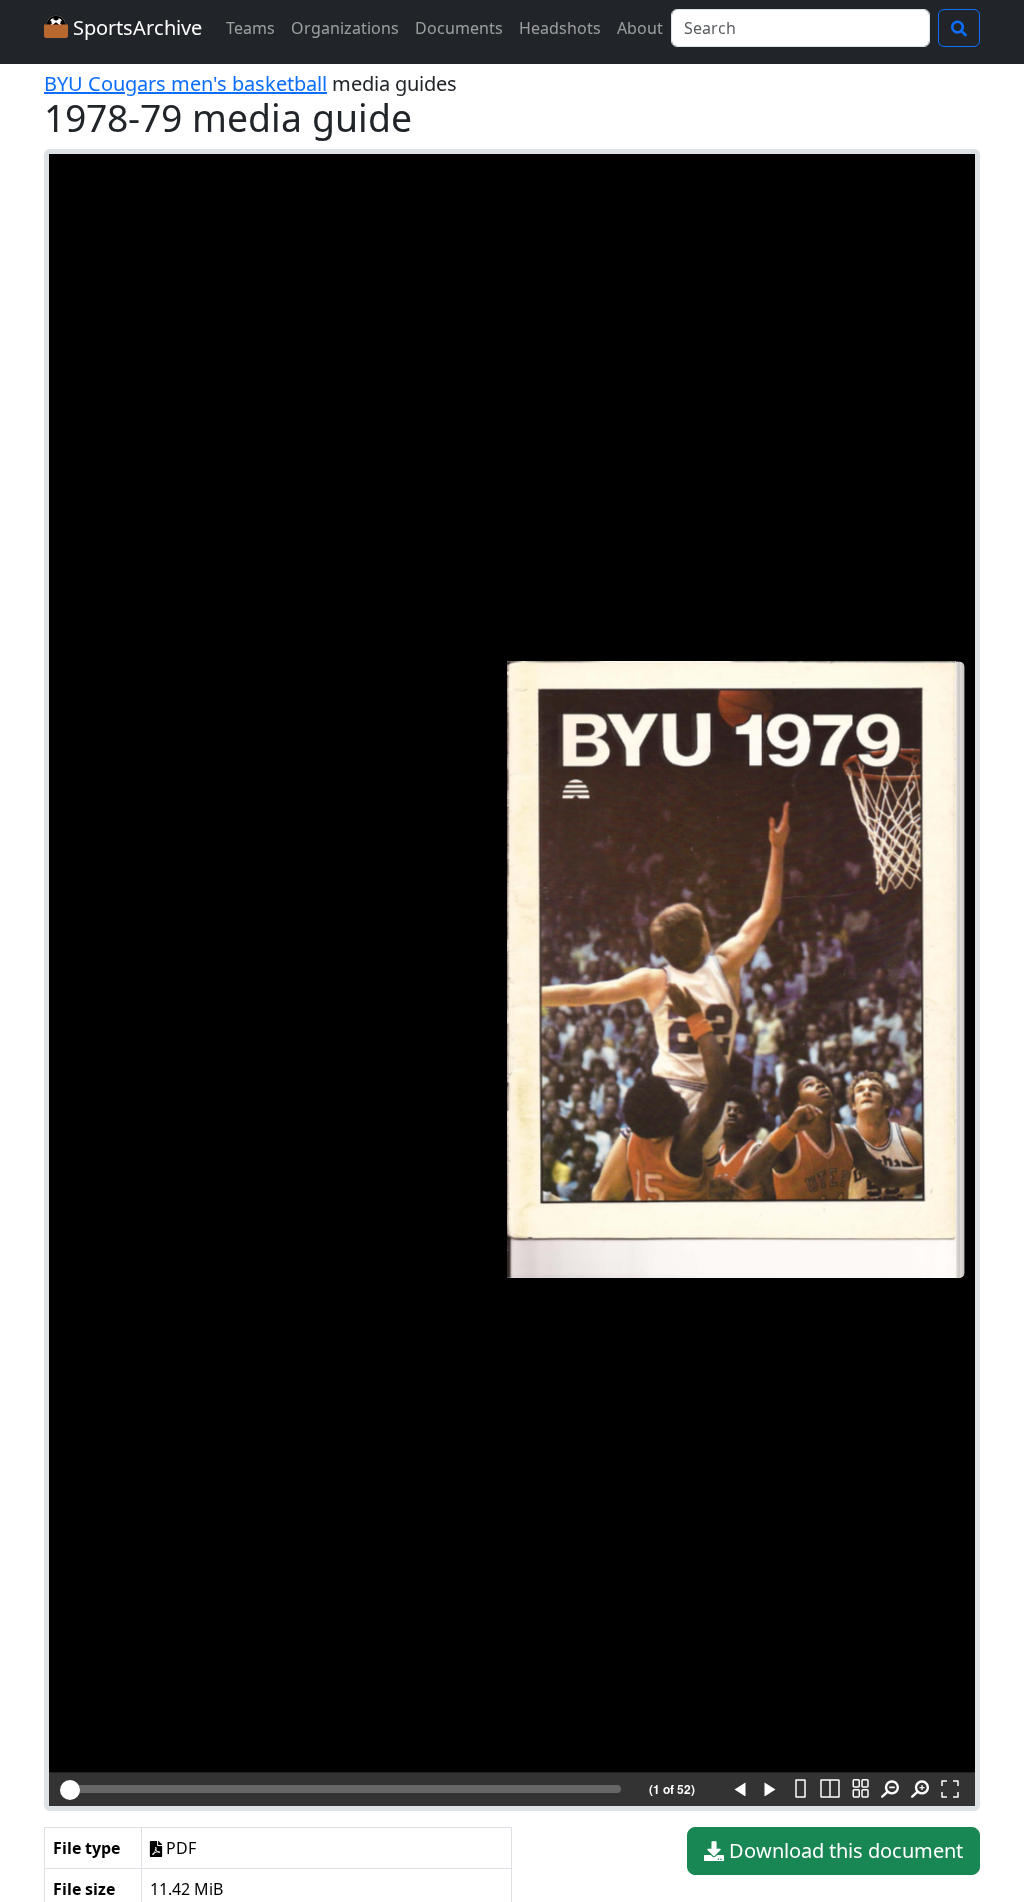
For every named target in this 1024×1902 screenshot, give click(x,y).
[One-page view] (800, 1790)
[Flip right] (770, 1790)
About (640, 28)
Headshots (560, 28)
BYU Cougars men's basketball (185, 83)
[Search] (959, 28)
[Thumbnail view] (860, 1790)
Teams (250, 28)
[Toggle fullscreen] (950, 1790)
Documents (459, 28)
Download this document (843, 1850)
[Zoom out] (890, 1790)
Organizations (345, 28)
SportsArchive (135, 27)
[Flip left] (740, 1790)
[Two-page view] (830, 1790)
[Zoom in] (920, 1790)
